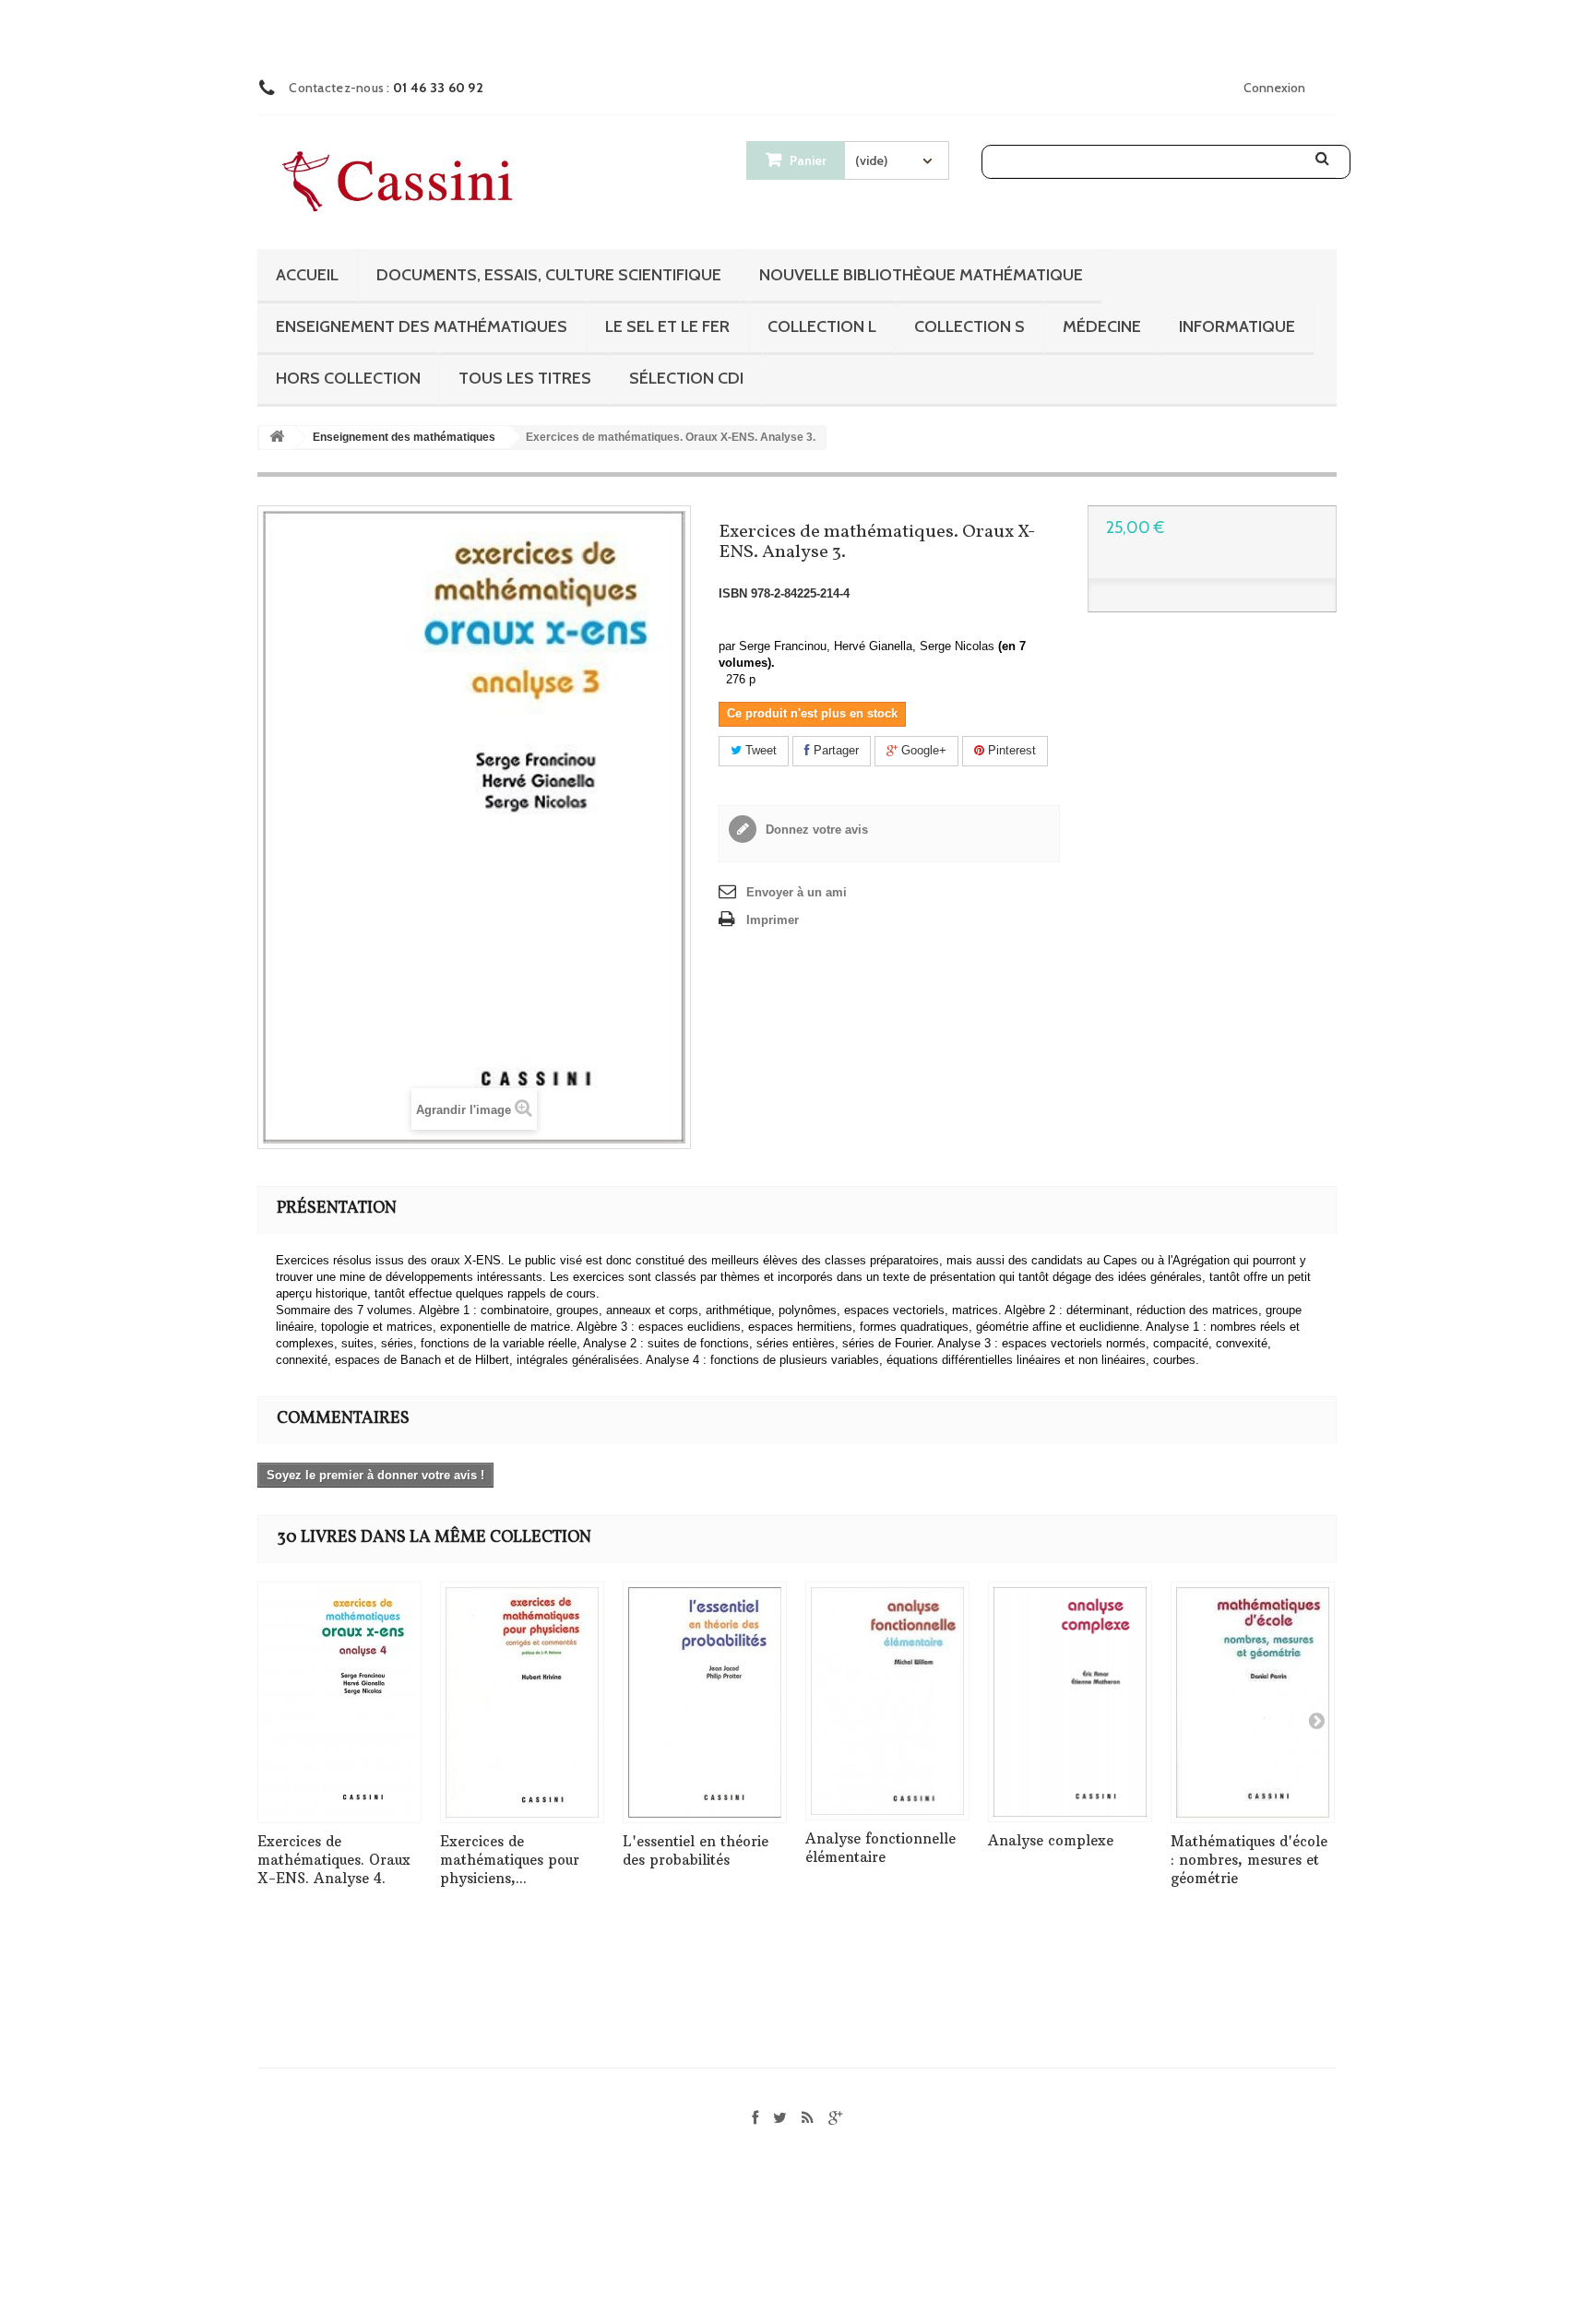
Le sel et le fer (667, 326)
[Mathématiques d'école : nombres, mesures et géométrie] (1253, 1702)
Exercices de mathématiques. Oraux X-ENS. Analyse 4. (334, 1860)
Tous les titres (525, 378)
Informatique (1237, 326)
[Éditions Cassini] (403, 183)
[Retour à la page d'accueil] (277, 438)
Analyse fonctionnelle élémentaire (880, 1848)
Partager (834, 750)
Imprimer (773, 920)
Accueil (307, 275)
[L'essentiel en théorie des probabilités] (705, 1702)
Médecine (1102, 326)
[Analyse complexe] (1070, 1702)
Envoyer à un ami (797, 892)
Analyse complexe (1051, 1840)
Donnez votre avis (815, 830)
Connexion (1274, 88)
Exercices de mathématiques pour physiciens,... (510, 1860)
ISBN (733, 593)
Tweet (759, 750)
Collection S (969, 326)
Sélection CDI (686, 378)
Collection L (822, 326)
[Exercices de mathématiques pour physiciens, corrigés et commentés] (522, 1702)
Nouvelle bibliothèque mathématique (921, 275)
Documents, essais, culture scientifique (549, 275)
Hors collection (348, 378)
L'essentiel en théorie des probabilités (696, 1850)
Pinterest (1010, 750)
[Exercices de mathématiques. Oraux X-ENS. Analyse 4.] (339, 1702)
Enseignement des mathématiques (422, 326)
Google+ (922, 750)
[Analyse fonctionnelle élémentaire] (887, 1701)
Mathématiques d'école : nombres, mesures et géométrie (1249, 1860)
